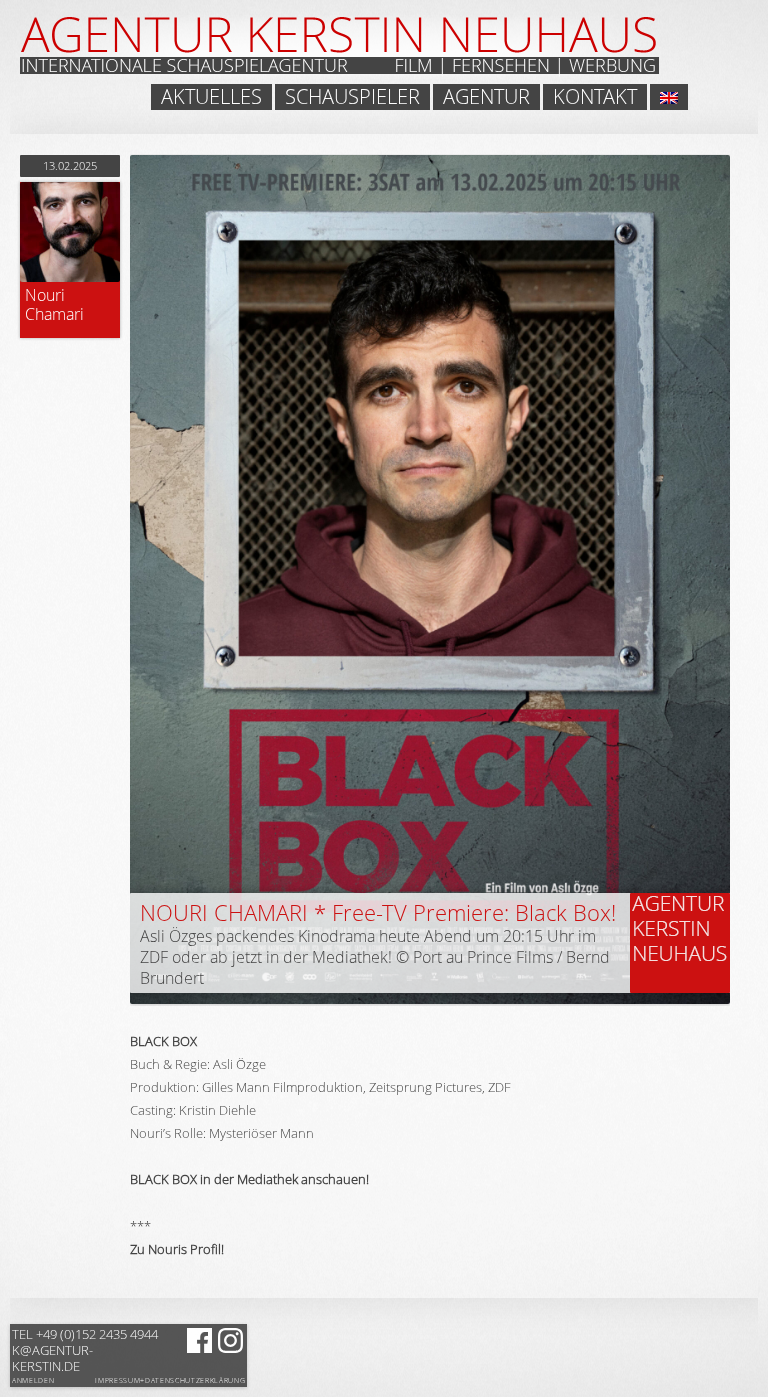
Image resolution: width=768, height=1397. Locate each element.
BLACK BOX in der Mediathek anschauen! (249, 1179)
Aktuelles (211, 97)
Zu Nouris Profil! (177, 1249)
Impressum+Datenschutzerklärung (170, 1381)
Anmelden (33, 1380)
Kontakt (595, 97)
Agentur (486, 97)
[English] (669, 97)
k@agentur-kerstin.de (85, 1350)
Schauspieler (352, 97)
